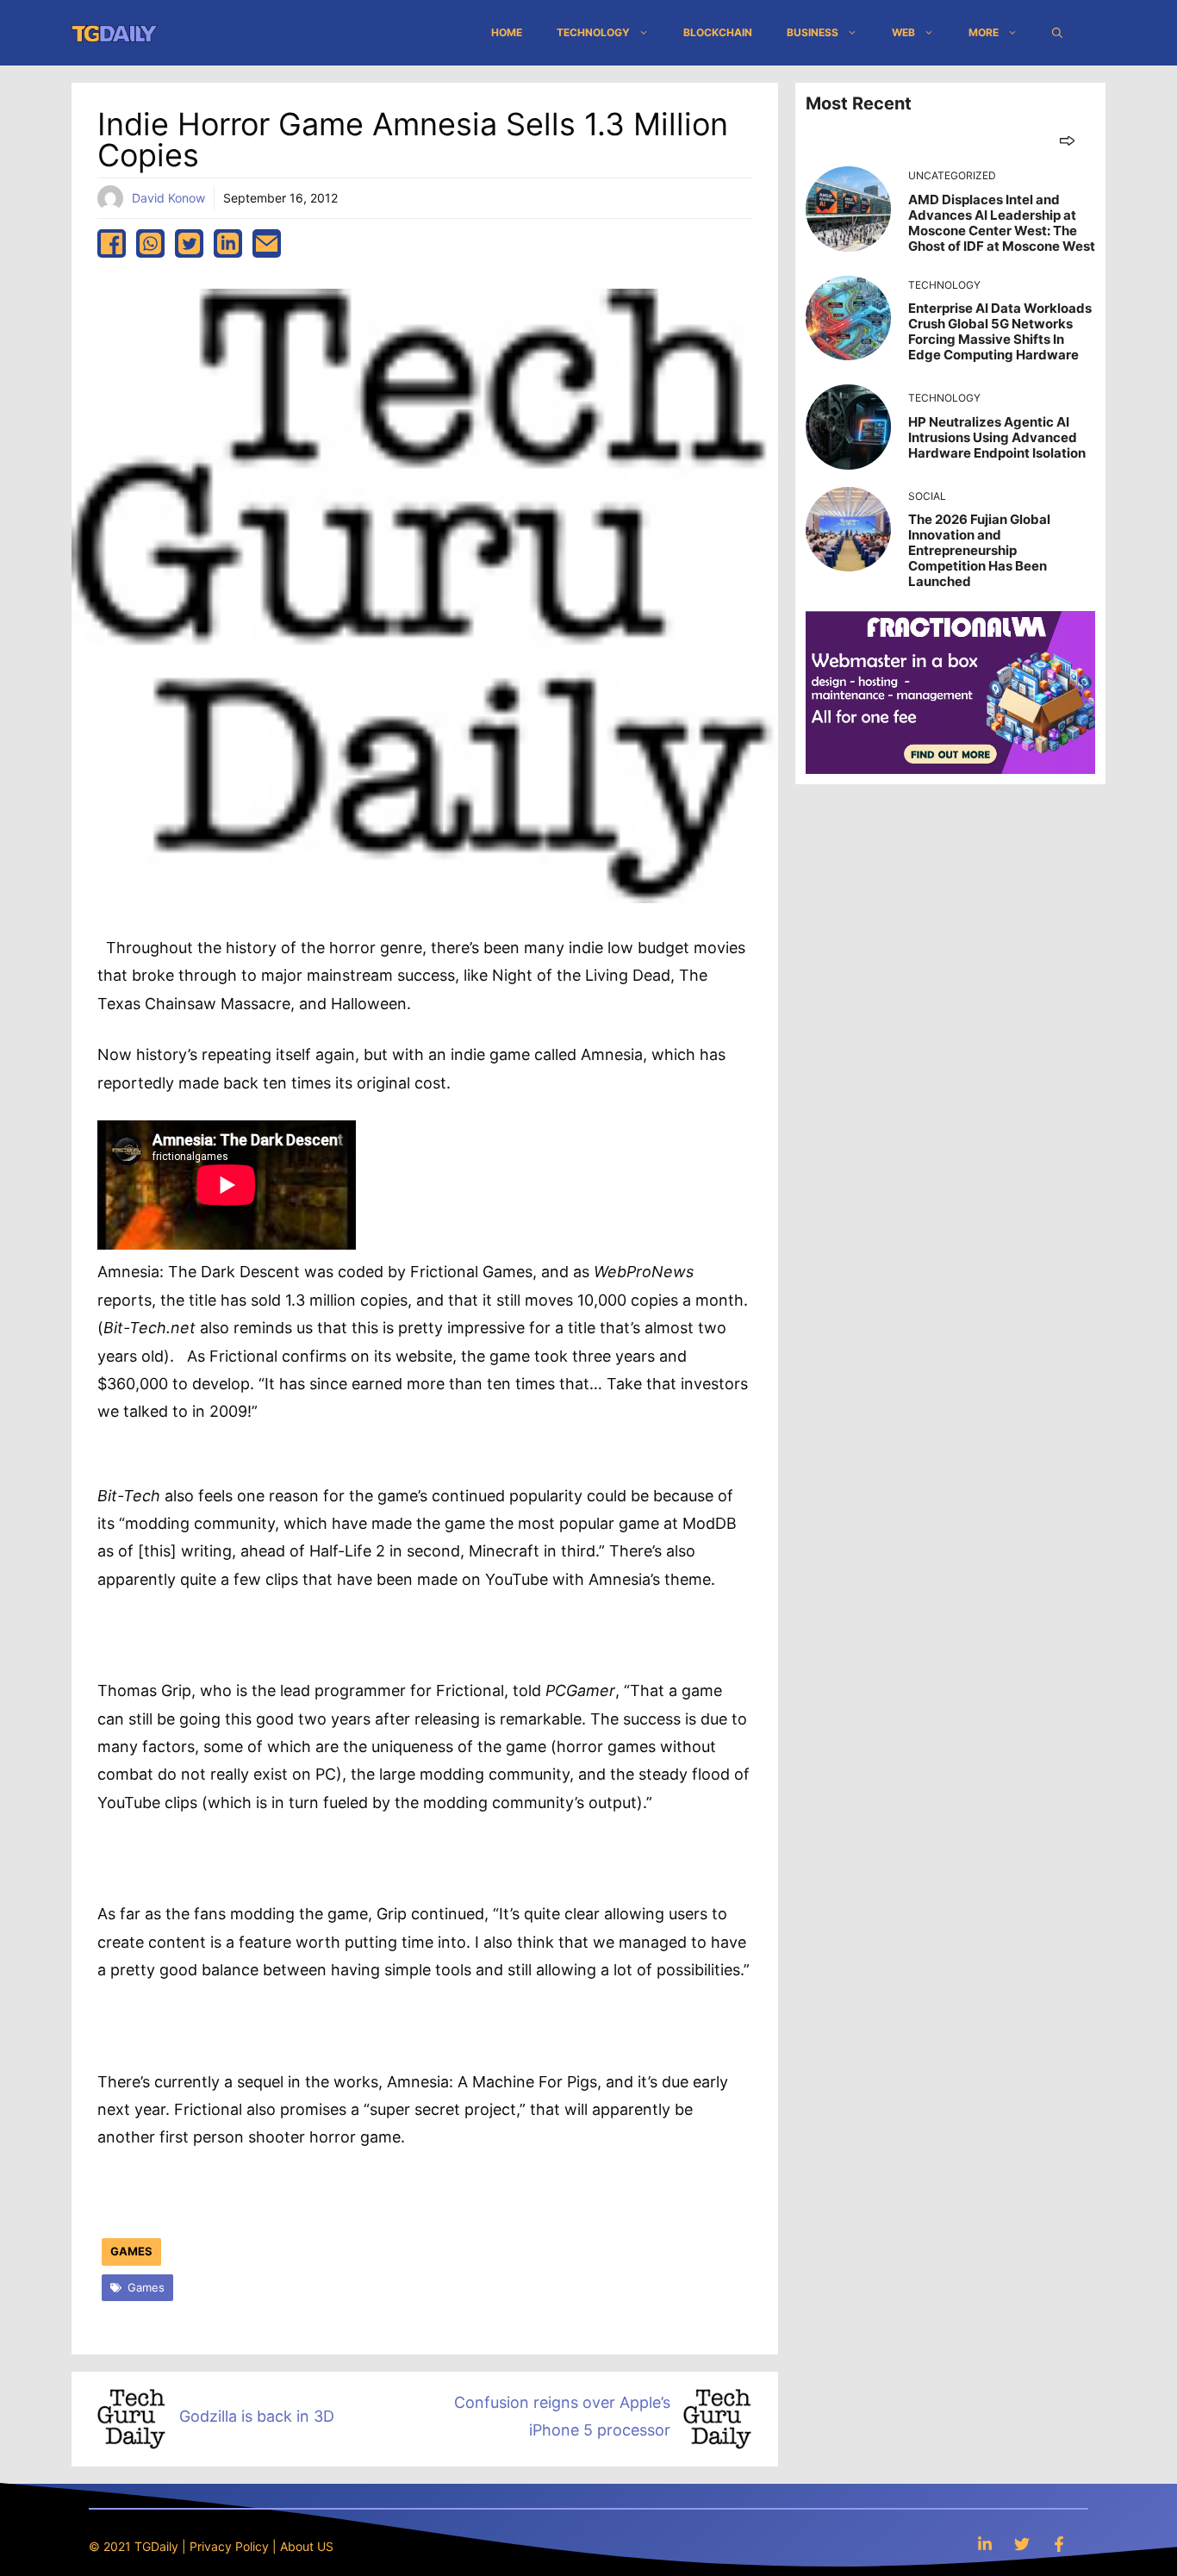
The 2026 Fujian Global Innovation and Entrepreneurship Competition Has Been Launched (979, 550)
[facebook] (112, 243)
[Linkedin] (985, 2544)
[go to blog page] (1067, 140)
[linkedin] (228, 243)
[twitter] (189, 243)
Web (903, 32)
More (984, 32)
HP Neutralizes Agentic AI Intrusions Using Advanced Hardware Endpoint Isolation (997, 437)
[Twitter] (1022, 2544)
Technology (593, 32)
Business (813, 32)
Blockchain (718, 32)
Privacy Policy (229, 2546)
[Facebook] (1059, 2544)
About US (307, 2546)
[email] (267, 243)
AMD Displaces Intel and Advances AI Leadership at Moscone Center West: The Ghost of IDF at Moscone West (1002, 223)
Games (131, 2251)
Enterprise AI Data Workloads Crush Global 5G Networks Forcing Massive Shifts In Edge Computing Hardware (1000, 331)
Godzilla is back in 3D (257, 2416)
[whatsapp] (150, 243)
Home (507, 32)
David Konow (168, 198)
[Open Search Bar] (1057, 33)
